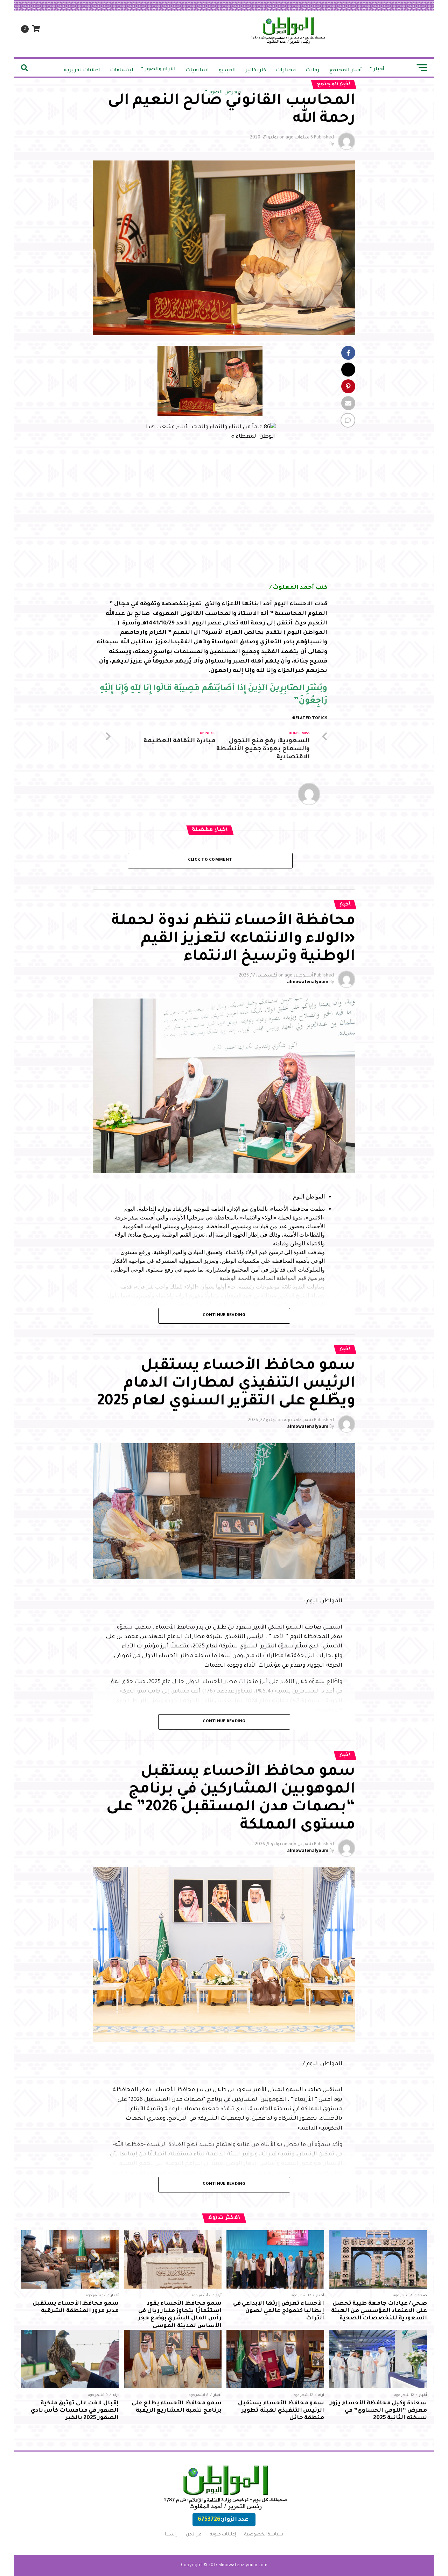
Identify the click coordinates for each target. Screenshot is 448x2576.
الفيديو (227, 71)
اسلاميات (197, 71)
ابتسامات (122, 71)
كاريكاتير (256, 71)
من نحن (194, 2535)
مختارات (286, 71)
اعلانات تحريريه (82, 71)
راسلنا (171, 2535)
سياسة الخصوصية (264, 2535)
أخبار (379, 70)
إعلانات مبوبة (223, 2535)
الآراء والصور (160, 70)
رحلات (313, 71)
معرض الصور (225, 93)
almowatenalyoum (308, 982)
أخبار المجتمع (346, 71)
